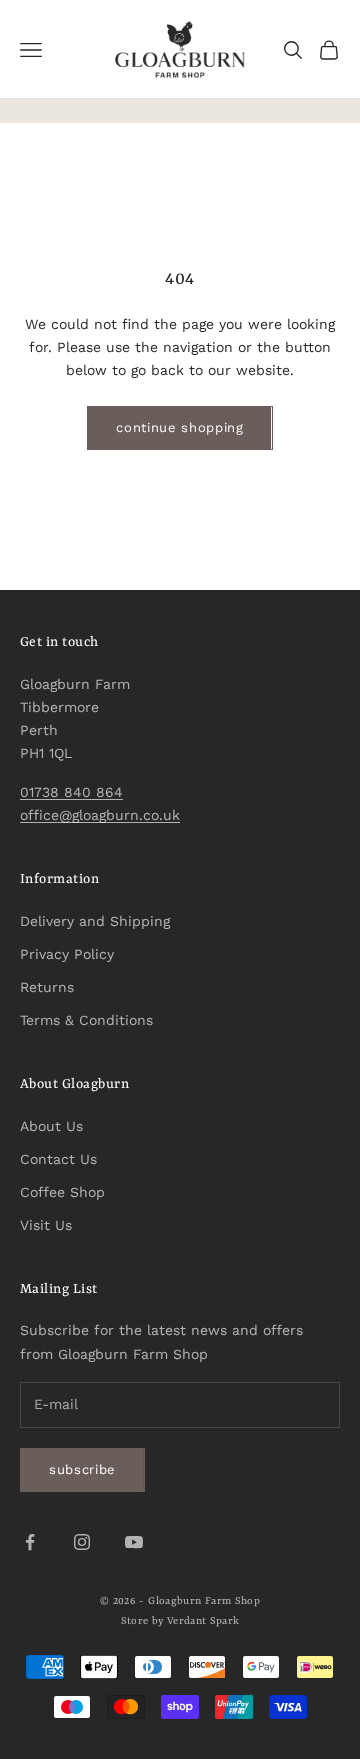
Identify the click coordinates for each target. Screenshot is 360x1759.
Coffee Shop (62, 1192)
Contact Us (58, 1159)
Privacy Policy (67, 954)
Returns (47, 987)
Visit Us (46, 1225)
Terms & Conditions (86, 1020)
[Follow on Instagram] (82, 1542)
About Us (51, 1126)
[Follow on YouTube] (134, 1542)
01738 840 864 (71, 792)
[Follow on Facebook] (30, 1542)
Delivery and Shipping (95, 921)
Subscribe (82, 1469)
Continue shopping (179, 427)
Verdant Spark (203, 1621)
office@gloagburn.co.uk (100, 815)
